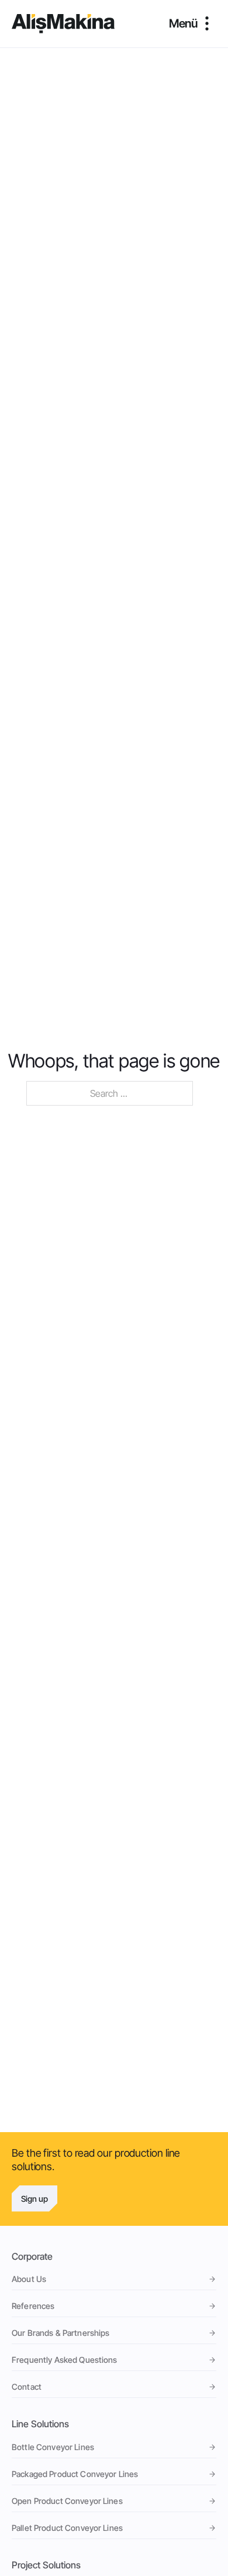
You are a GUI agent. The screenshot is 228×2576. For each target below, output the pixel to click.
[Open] (193, 23)
